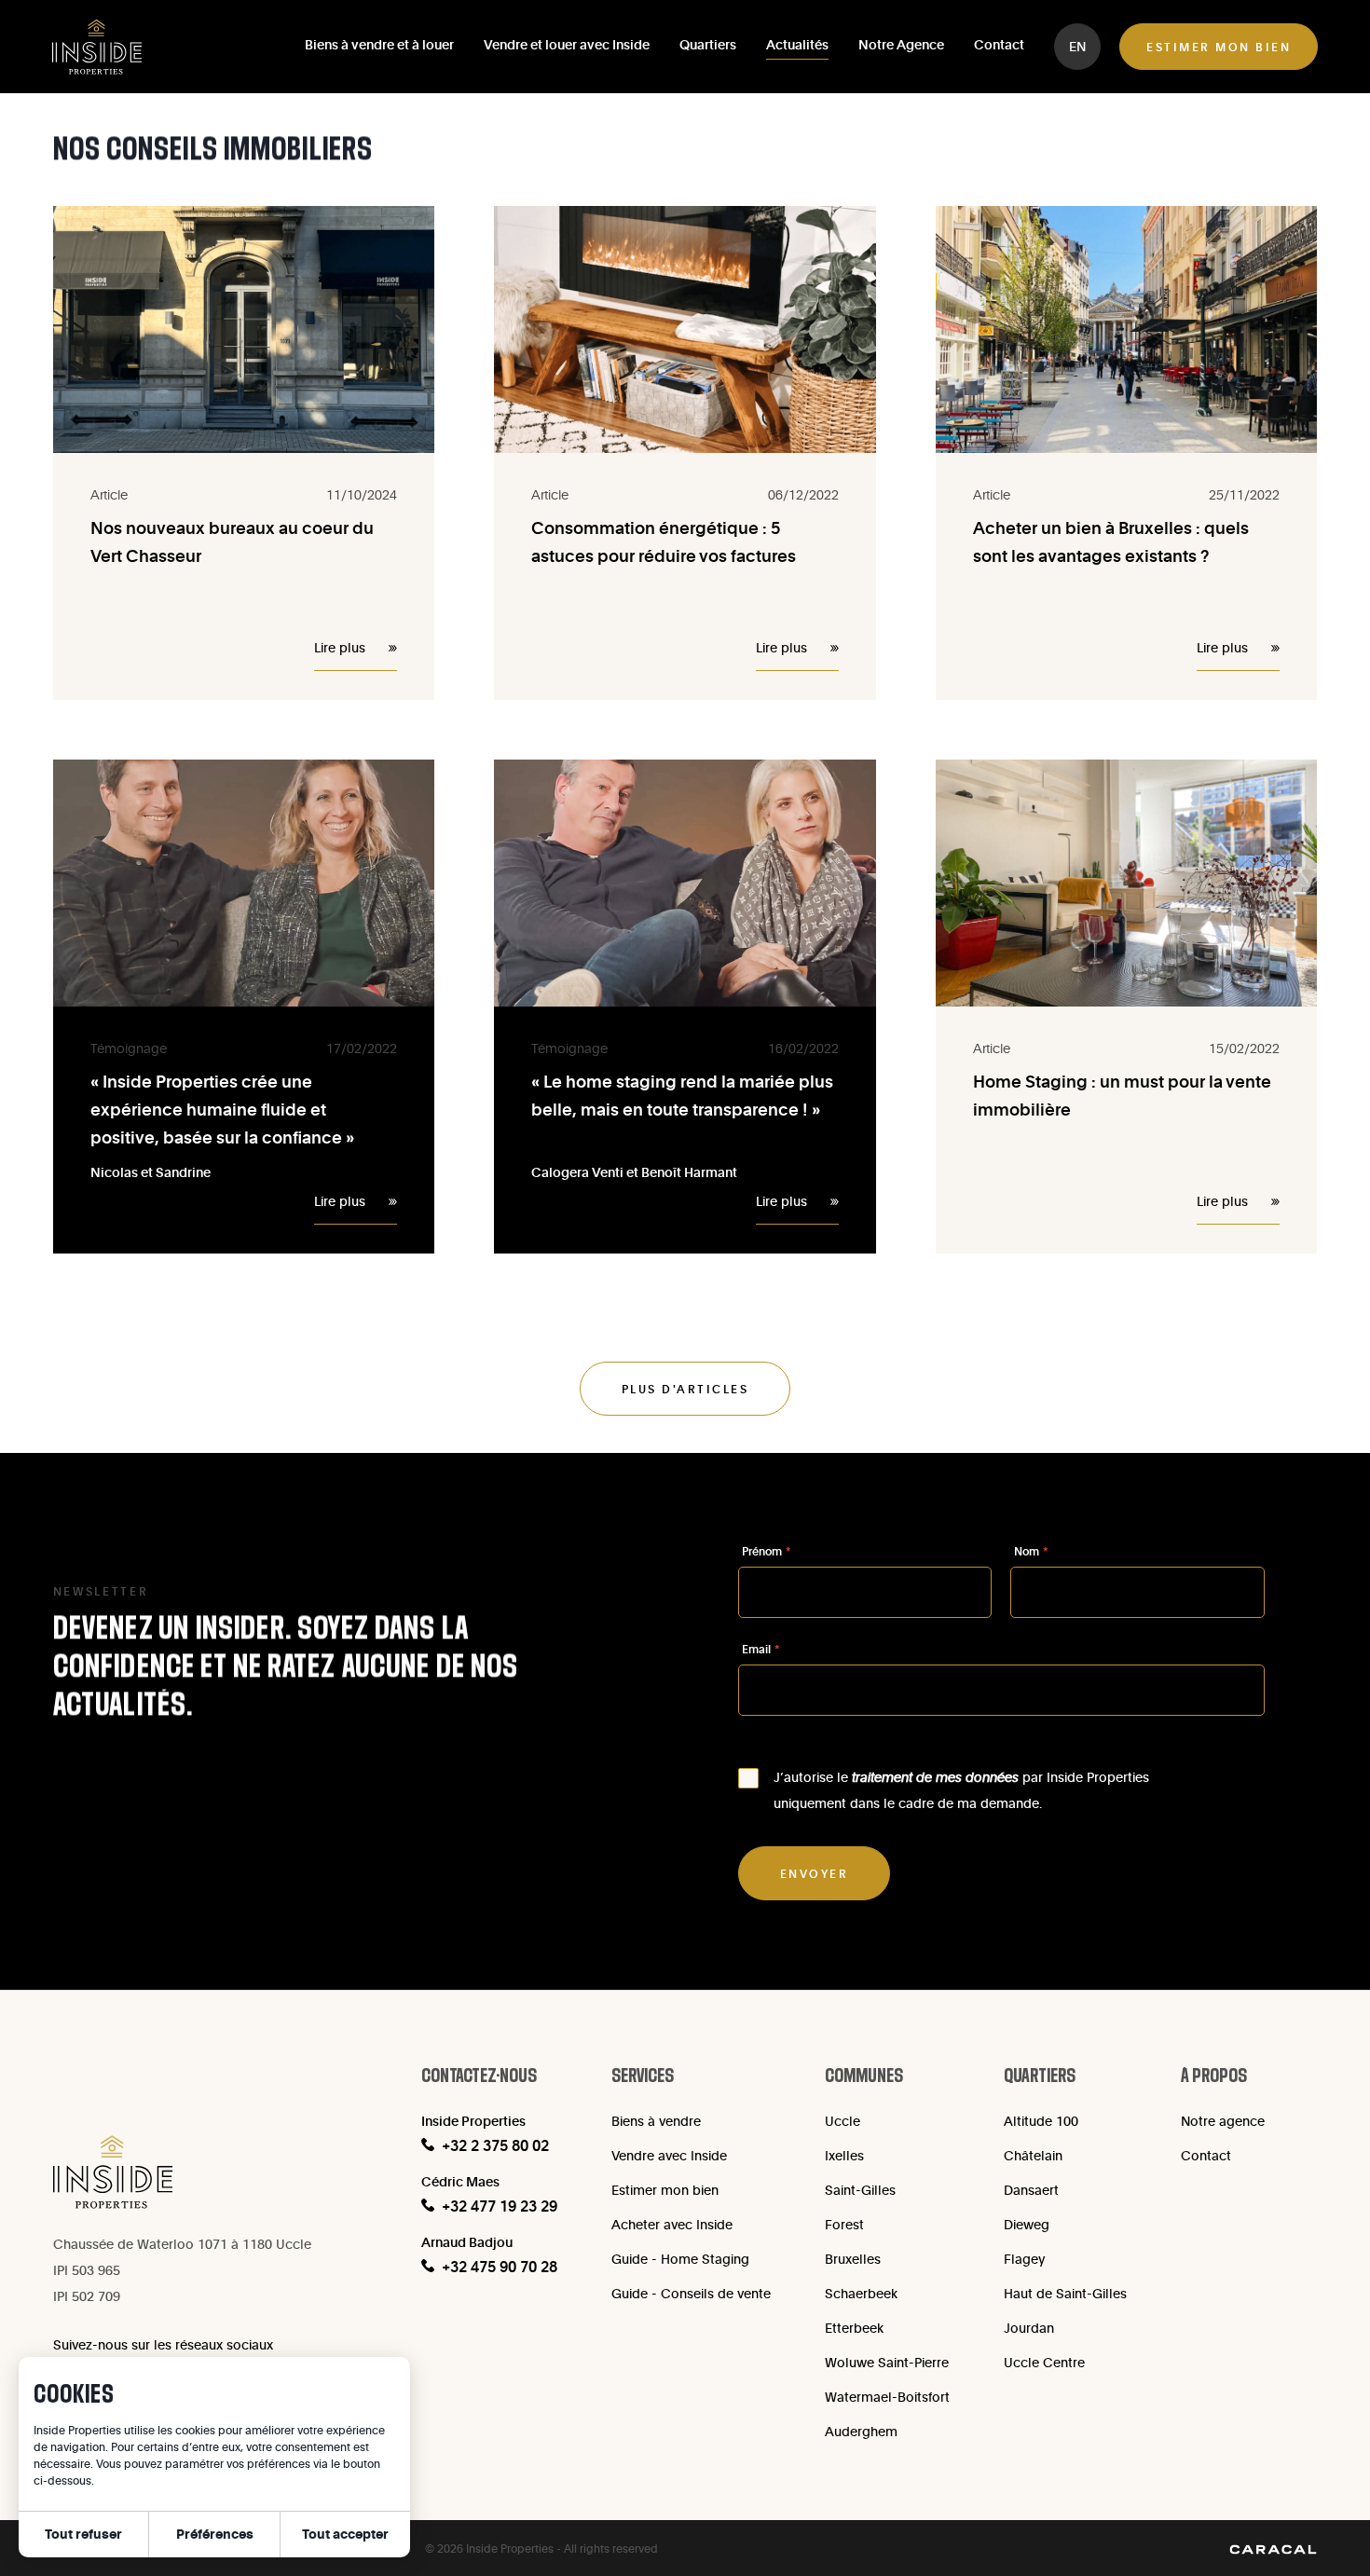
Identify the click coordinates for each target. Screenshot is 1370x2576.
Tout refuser (83, 2534)
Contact (999, 44)
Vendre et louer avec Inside (567, 44)
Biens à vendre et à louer (379, 44)
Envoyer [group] (815, 1873)
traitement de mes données (935, 1777)
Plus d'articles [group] (685, 1389)
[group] (1077, 47)
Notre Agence (901, 44)
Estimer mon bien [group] (1219, 47)
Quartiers (708, 44)
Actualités (797, 44)
